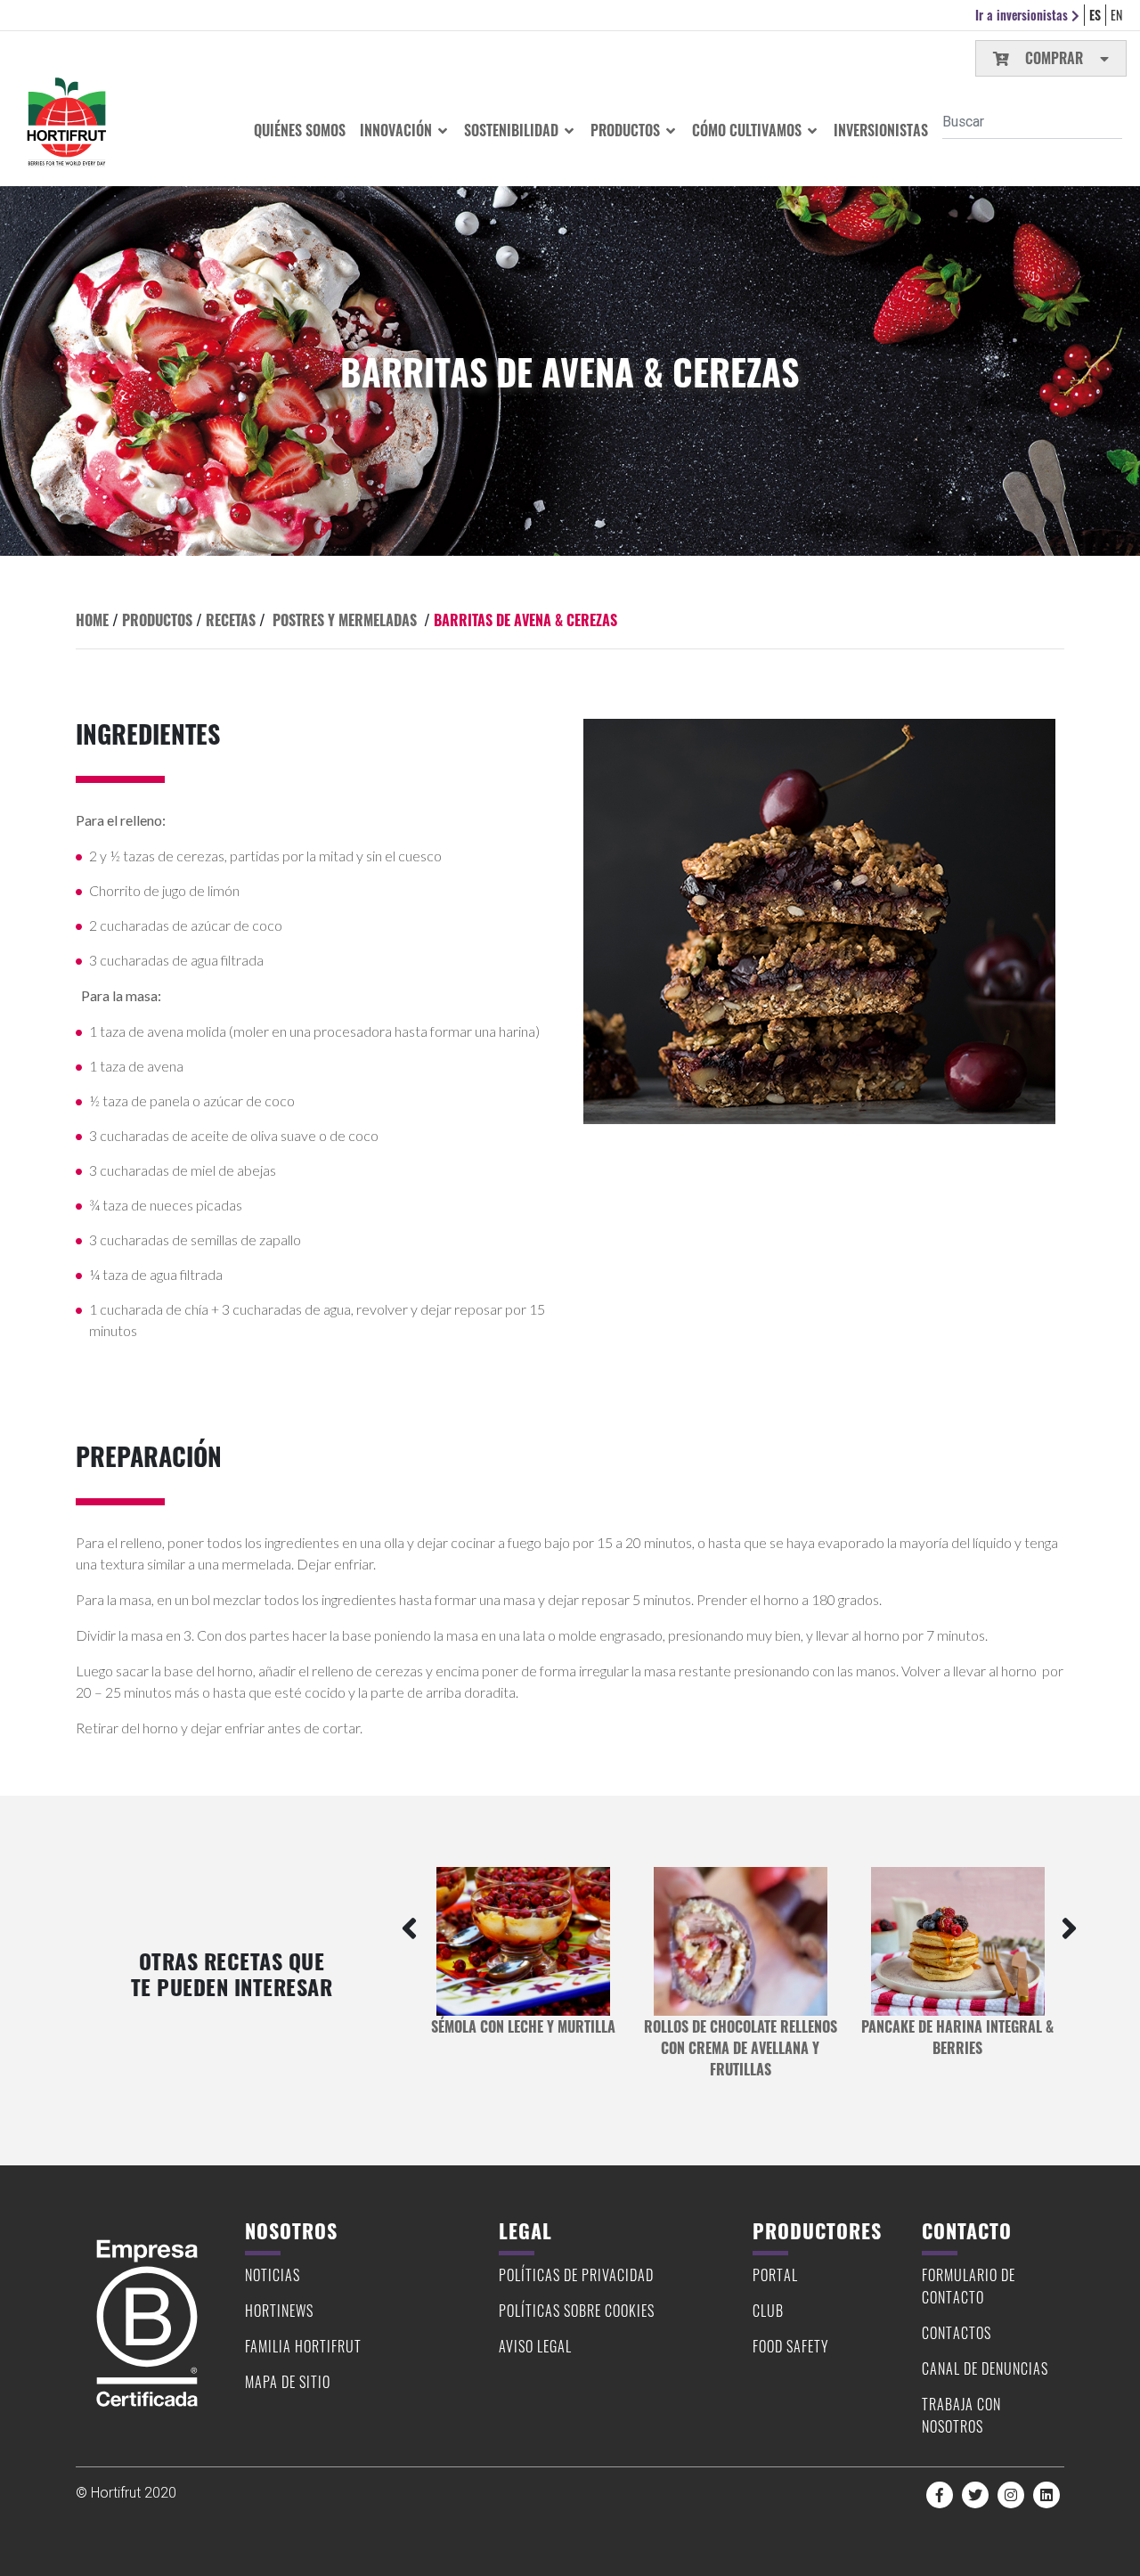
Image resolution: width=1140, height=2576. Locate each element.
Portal (775, 2275)
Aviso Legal (535, 2346)
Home (92, 620)
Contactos (957, 2333)
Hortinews (279, 2311)
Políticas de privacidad (576, 2275)
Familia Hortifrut (303, 2346)
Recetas (231, 620)
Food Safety (791, 2346)
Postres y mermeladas (345, 620)
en (1116, 15)
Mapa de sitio (288, 2382)
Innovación (398, 130)
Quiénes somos (300, 130)
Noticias (273, 2275)
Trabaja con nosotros (961, 2415)
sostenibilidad (513, 130)
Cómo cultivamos (749, 130)
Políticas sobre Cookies (577, 2311)
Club (768, 2311)
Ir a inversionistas (1023, 15)
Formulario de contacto (969, 2286)
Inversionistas (881, 130)
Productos (627, 130)
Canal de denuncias (985, 2368)
